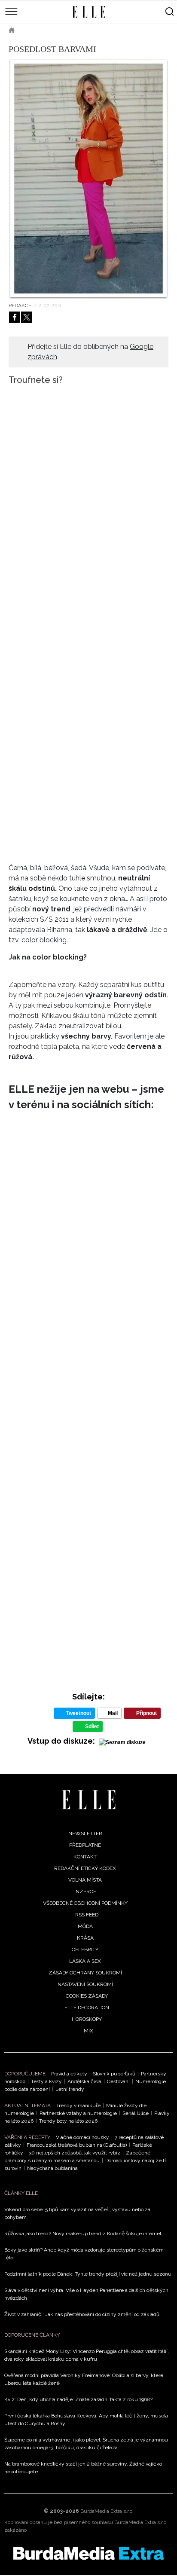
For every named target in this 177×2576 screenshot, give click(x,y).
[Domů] (89, 1800)
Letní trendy (70, 2089)
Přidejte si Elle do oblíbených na (90, 352)
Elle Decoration (87, 2008)
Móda (34, 30)
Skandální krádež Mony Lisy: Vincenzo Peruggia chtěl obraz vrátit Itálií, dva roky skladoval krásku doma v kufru (87, 2355)
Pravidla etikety (69, 2074)
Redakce (20, 306)
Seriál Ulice (136, 2113)
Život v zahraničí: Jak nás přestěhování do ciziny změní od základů (82, 2314)
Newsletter (85, 1833)
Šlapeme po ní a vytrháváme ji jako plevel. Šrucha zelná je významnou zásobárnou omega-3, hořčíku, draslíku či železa (86, 2444)
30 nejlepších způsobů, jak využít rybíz (75, 2153)
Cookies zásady (87, 1996)
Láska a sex (85, 1961)
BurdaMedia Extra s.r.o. (107, 2511)
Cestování (118, 2081)
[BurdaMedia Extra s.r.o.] (88, 2553)
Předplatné (85, 1845)
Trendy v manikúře (78, 2105)
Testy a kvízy (46, 2081)
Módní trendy (76, 30)
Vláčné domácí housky (82, 2137)
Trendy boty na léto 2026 (68, 2121)
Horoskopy (87, 2019)
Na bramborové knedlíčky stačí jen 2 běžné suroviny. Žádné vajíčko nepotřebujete (83, 2468)
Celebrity (85, 1950)
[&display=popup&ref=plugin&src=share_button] (15, 317)
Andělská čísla (84, 2081)
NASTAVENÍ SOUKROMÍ (85, 1984)
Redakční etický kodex (85, 1868)
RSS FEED (87, 1915)
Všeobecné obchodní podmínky (85, 1903)
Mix (88, 2031)
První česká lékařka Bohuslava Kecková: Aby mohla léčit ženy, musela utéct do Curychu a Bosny (86, 2420)
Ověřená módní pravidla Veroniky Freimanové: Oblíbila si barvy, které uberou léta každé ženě (84, 2379)
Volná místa (85, 1880)
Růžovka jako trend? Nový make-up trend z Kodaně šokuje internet (83, 2234)
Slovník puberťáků (114, 2074)
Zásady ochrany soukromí (85, 1973)
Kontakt (85, 1857)
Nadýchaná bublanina (52, 2168)
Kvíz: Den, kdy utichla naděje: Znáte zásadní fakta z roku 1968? (78, 2399)
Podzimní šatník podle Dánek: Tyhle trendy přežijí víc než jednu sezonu (88, 2274)
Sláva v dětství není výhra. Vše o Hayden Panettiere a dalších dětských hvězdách (86, 2294)
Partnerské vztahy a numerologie (78, 2113)
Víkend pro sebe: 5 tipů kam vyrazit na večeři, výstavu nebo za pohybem (77, 2213)
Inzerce (85, 1892)
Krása (85, 1938)
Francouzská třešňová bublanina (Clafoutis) (77, 2145)
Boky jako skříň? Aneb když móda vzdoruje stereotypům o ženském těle (84, 2254)
